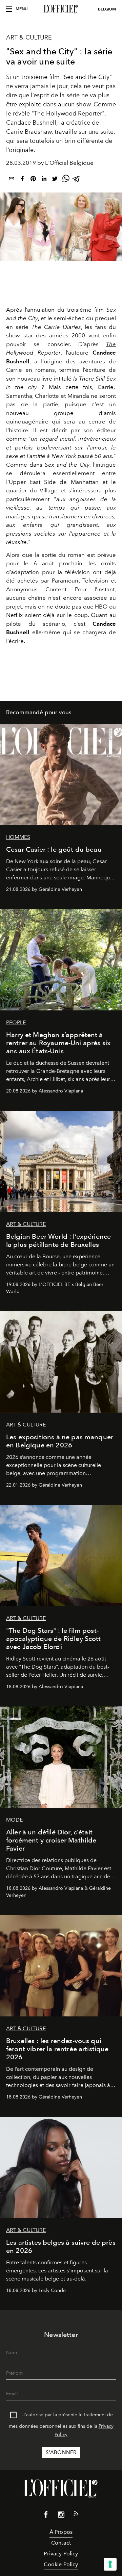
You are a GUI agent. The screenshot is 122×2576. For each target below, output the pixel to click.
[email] (12, 180)
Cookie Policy (61, 2564)
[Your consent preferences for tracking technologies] (110, 2564)
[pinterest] (33, 180)
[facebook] (22, 180)
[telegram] (77, 180)
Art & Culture (29, 37)
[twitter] (55, 180)
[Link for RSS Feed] (76, 2515)
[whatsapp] (66, 180)
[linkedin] (44, 180)
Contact (61, 2543)
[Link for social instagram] (61, 2516)
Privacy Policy (61, 2554)
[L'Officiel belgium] (61, 9)
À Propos (61, 2532)
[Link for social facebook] (46, 2516)
